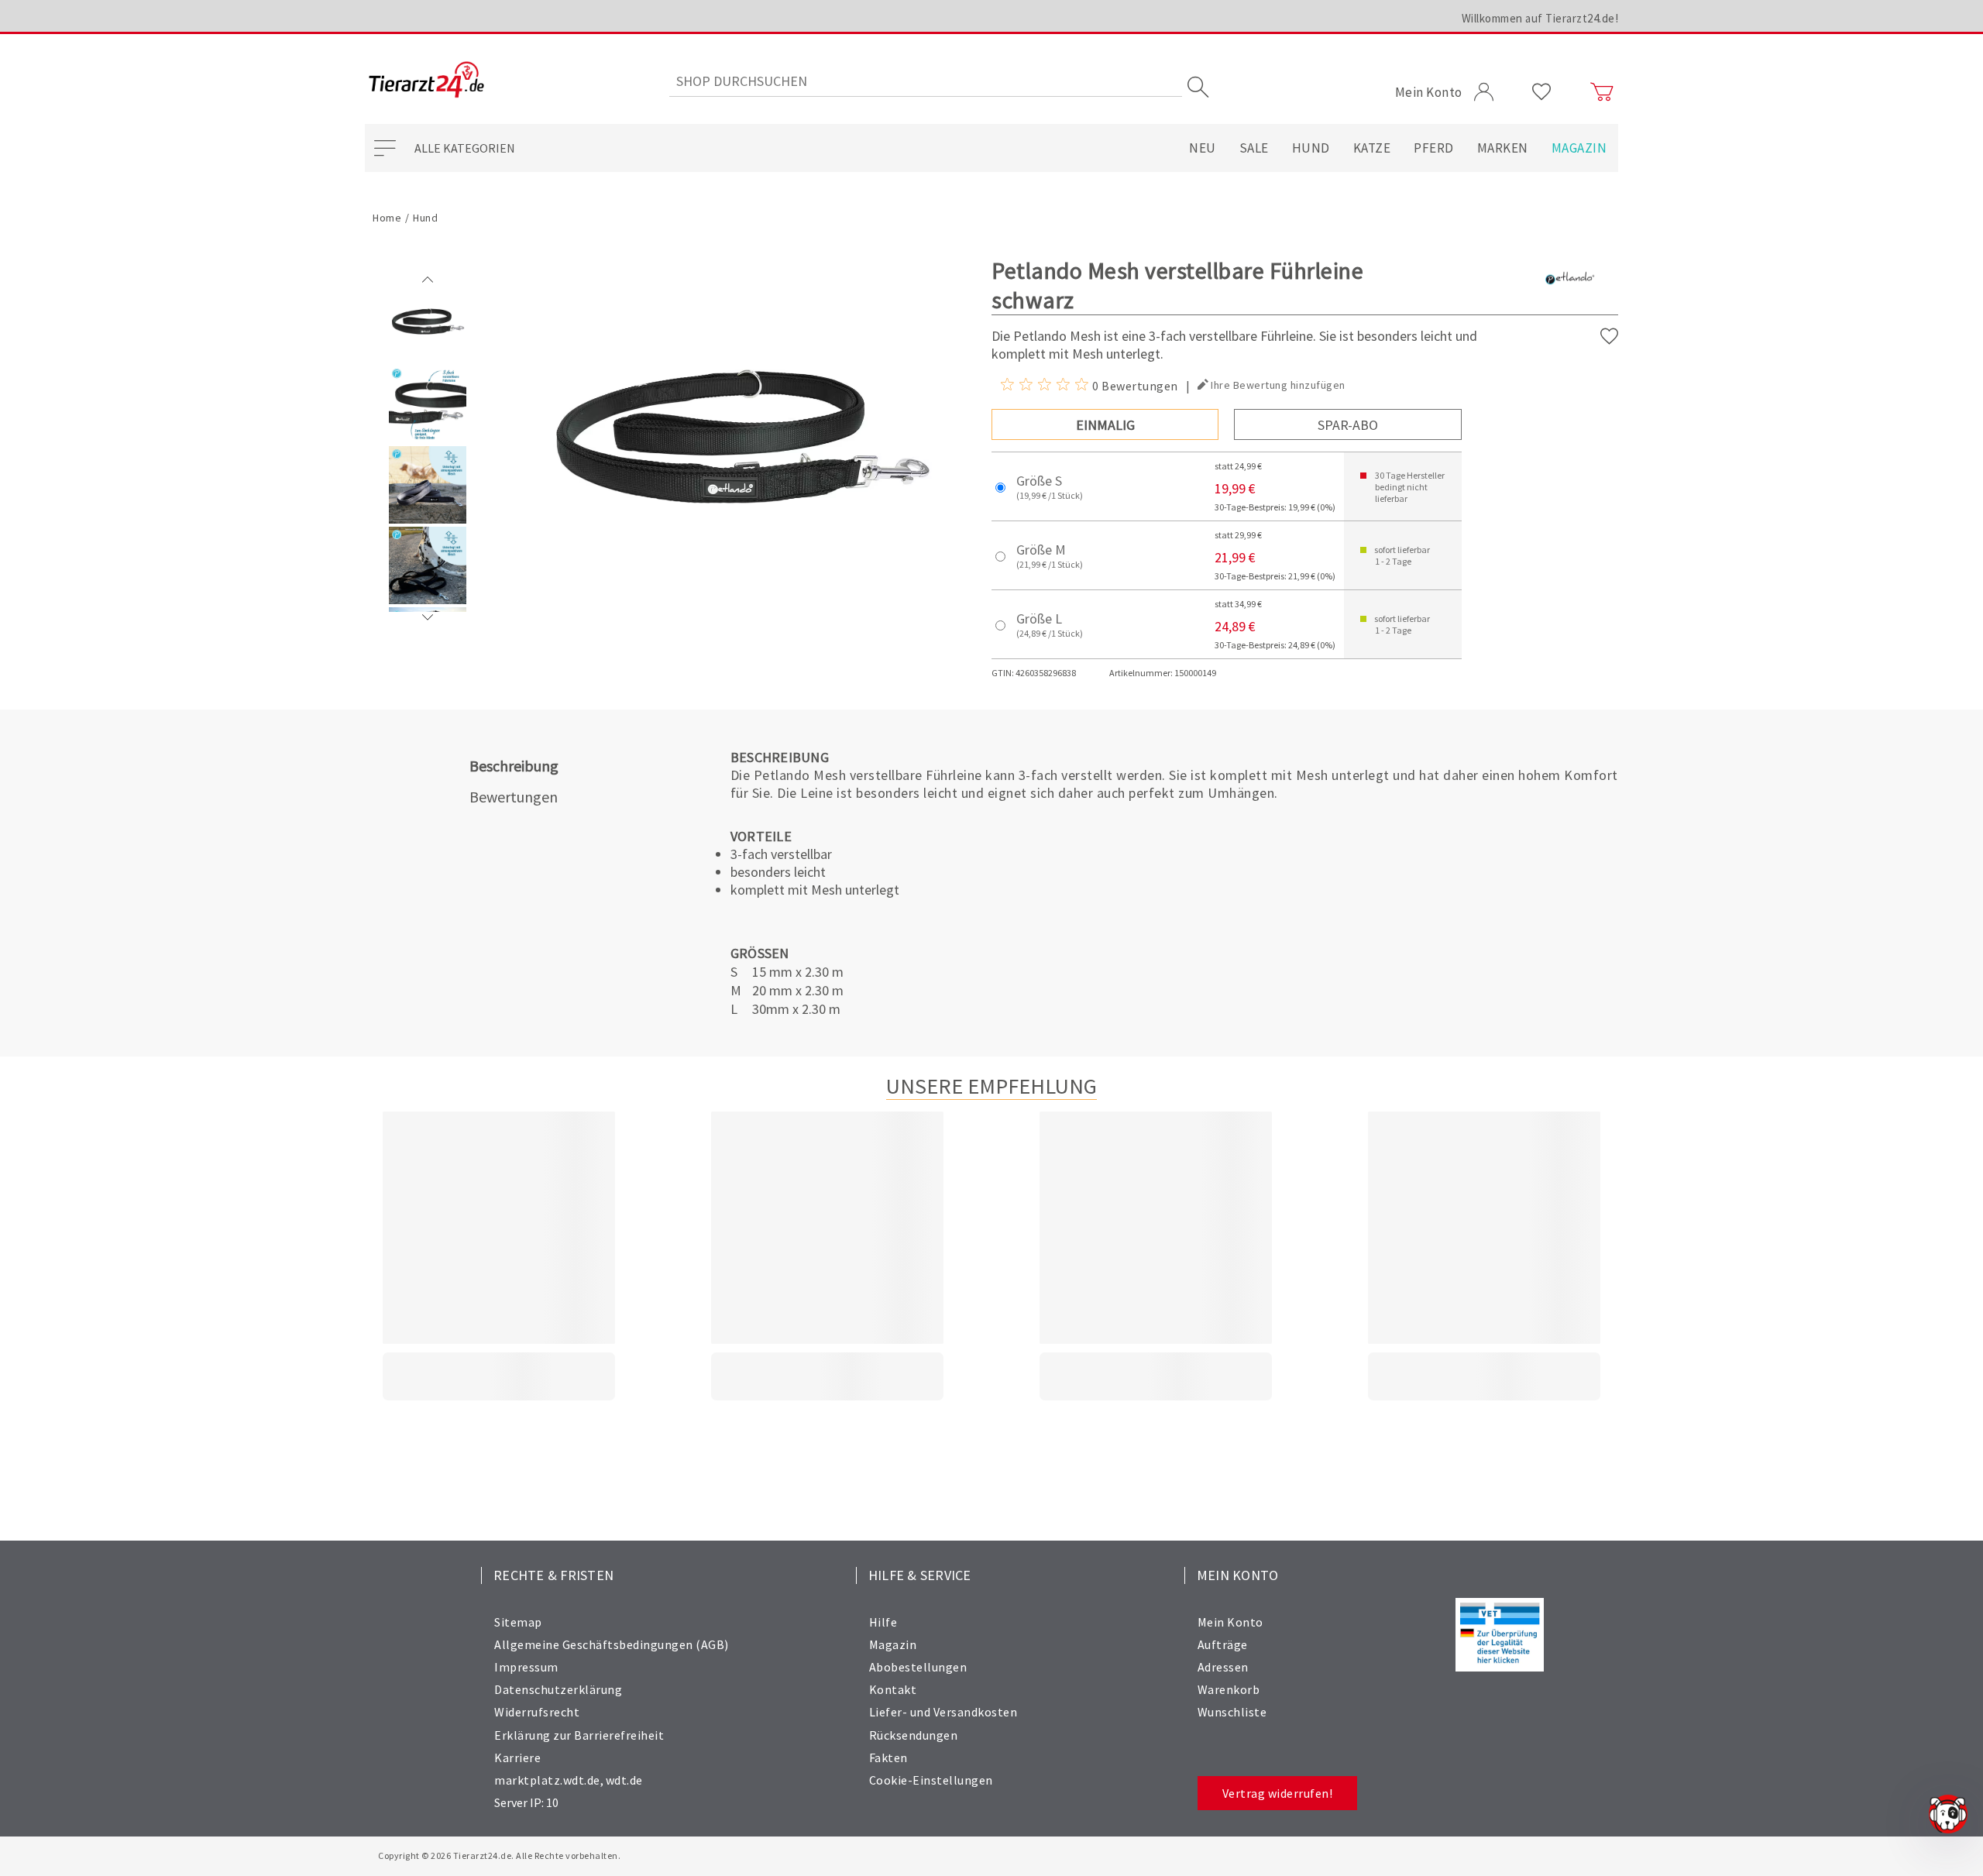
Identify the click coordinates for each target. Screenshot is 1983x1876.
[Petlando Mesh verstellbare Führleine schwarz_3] (428, 600)
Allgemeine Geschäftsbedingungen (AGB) (612, 1644)
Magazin (1579, 148)
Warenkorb (1229, 1689)
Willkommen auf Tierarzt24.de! (1540, 18)
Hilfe (883, 1622)
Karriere (517, 1757)
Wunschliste (1232, 1712)
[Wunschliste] (1542, 92)
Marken (1503, 148)
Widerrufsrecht (537, 1712)
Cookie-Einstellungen (931, 1780)
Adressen (1223, 1667)
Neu (1203, 148)
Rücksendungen (914, 1735)
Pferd (1434, 148)
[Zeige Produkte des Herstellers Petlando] (1569, 304)
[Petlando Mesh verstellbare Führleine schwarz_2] (428, 520)
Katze (1372, 148)
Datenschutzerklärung (558, 1689)
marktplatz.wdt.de (547, 1780)
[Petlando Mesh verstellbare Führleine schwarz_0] (428, 359)
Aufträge (1223, 1644)
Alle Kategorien (465, 148)
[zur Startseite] (426, 81)
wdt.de (624, 1780)
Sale (1254, 148)
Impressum (526, 1667)
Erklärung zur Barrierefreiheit (579, 1735)
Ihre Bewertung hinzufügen (1278, 385)
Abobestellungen (918, 1667)
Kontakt (893, 1689)
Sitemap (518, 1622)
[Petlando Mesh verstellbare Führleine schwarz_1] (428, 439)
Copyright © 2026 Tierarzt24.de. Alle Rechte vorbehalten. (499, 1855)
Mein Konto (1230, 1622)
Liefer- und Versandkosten (943, 1712)
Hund (1311, 148)
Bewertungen (514, 797)
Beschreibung (514, 766)
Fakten (888, 1757)
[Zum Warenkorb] (1602, 92)
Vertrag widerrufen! (1278, 1793)
